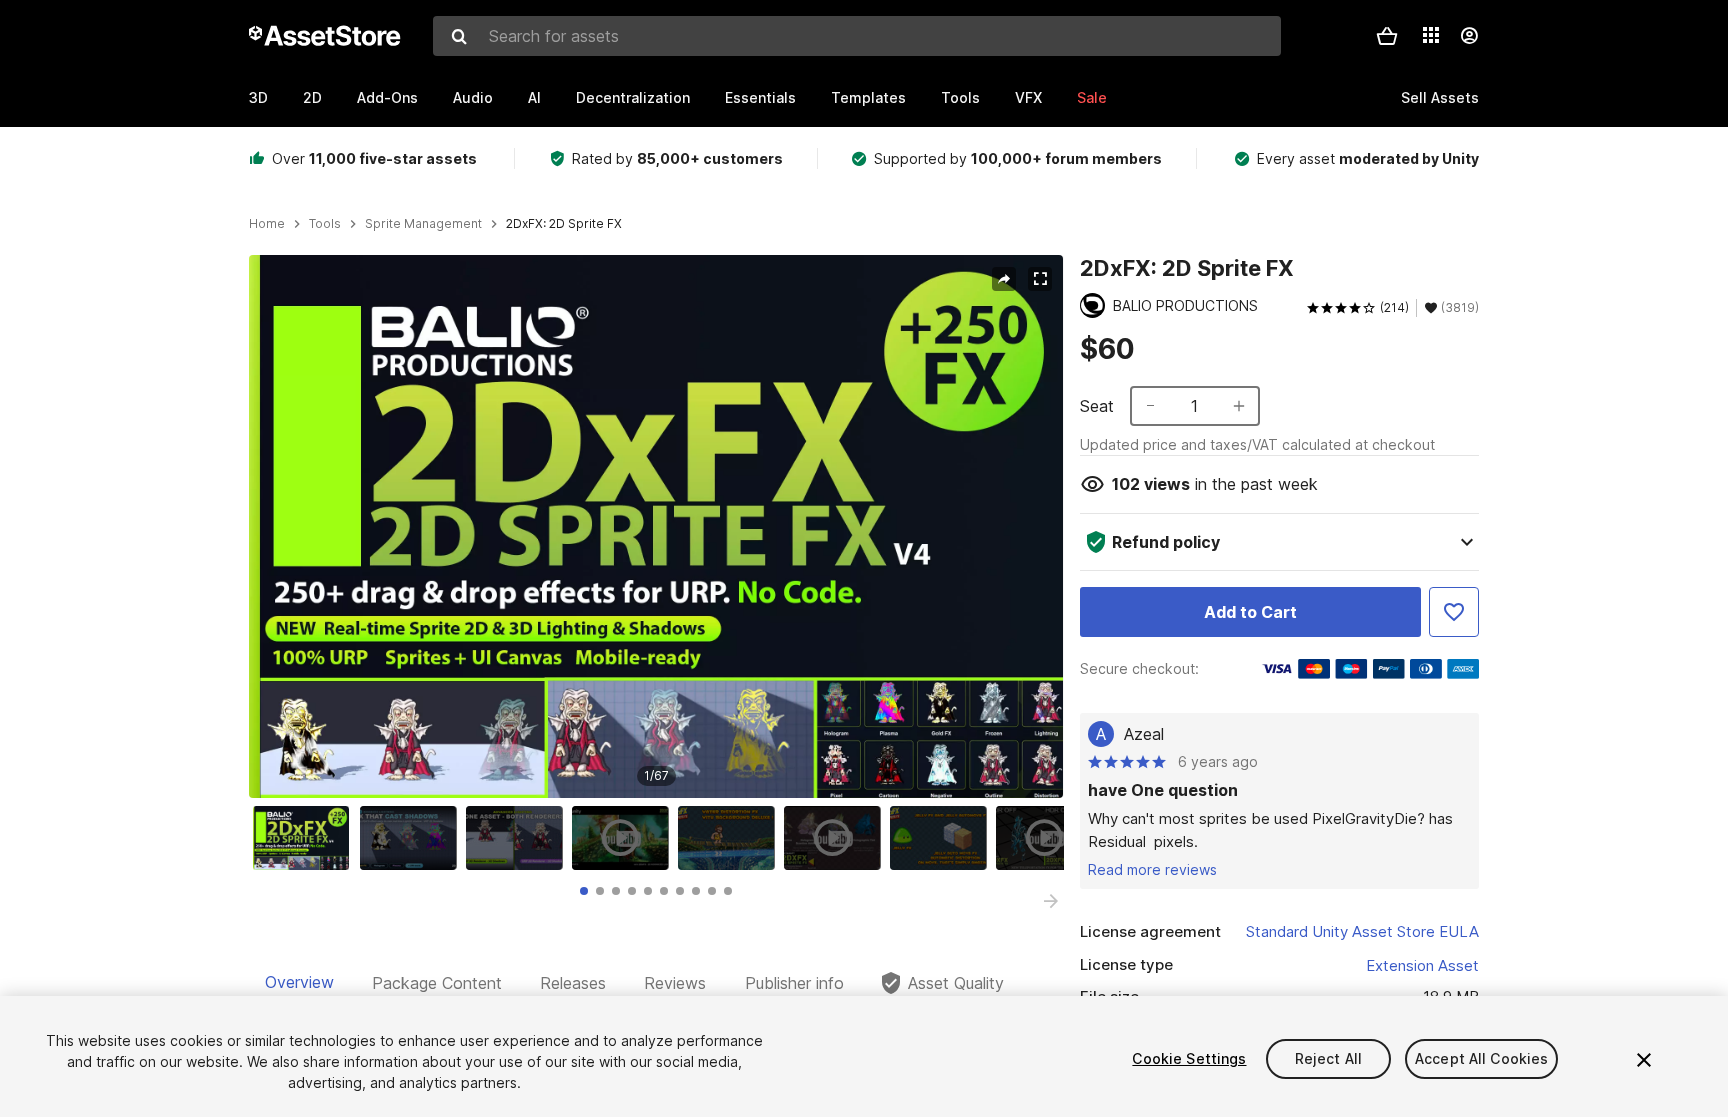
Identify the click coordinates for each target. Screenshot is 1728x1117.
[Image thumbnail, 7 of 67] (943, 838)
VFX (1028, 97)
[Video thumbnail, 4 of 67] (625, 838)
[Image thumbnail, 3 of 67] (519, 838)
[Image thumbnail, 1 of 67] (306, 838)
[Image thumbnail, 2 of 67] (413, 838)
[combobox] (857, 36)
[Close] (1644, 1060)
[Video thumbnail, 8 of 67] (1049, 838)
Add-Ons (387, 97)
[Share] (1004, 279)
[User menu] (1469, 36)
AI (534, 97)
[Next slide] (1051, 901)
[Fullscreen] (1040, 279)
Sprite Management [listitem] (423, 224)
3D (258, 97)
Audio (473, 97)
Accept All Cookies (1482, 1058)
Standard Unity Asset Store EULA (1362, 931)
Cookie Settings (1189, 1058)
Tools (960, 97)
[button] (1387, 36)
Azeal (1144, 734)
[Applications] (1431, 35)
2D (312, 97)
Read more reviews (1152, 869)
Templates (868, 97)
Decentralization (633, 97)
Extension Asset (1422, 965)
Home (267, 224)
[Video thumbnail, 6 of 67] (837, 838)
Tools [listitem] (325, 224)
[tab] (584, 891)
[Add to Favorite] (1454, 612)
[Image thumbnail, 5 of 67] (731, 838)
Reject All (1328, 1058)
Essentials (760, 97)
